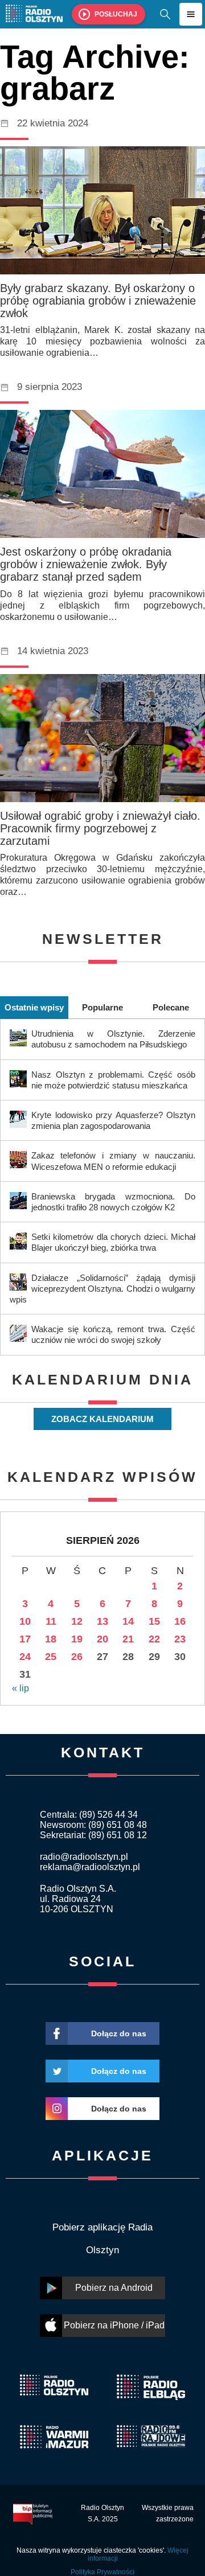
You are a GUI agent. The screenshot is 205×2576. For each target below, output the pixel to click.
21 (128, 1639)
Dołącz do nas (119, 2033)
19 (77, 1639)
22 (154, 1639)
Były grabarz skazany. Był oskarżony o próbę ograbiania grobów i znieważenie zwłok (98, 301)
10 (25, 1621)
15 (154, 1621)
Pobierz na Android (114, 2288)
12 (77, 1621)
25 (51, 1657)
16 (180, 1621)
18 (51, 1639)
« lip (20, 1688)
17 (25, 1639)
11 (51, 1621)
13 (102, 1621)
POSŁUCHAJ (116, 14)
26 (77, 1657)
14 (128, 1621)
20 (102, 1639)
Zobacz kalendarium (102, 1419)
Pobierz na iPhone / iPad (114, 2325)
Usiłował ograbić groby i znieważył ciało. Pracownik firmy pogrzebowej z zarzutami (100, 828)
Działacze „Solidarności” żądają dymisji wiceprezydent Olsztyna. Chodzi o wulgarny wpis (102, 1289)
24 (25, 1657)
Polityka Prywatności (102, 2572)
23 (180, 1639)
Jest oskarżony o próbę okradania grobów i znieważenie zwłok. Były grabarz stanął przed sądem (86, 564)
